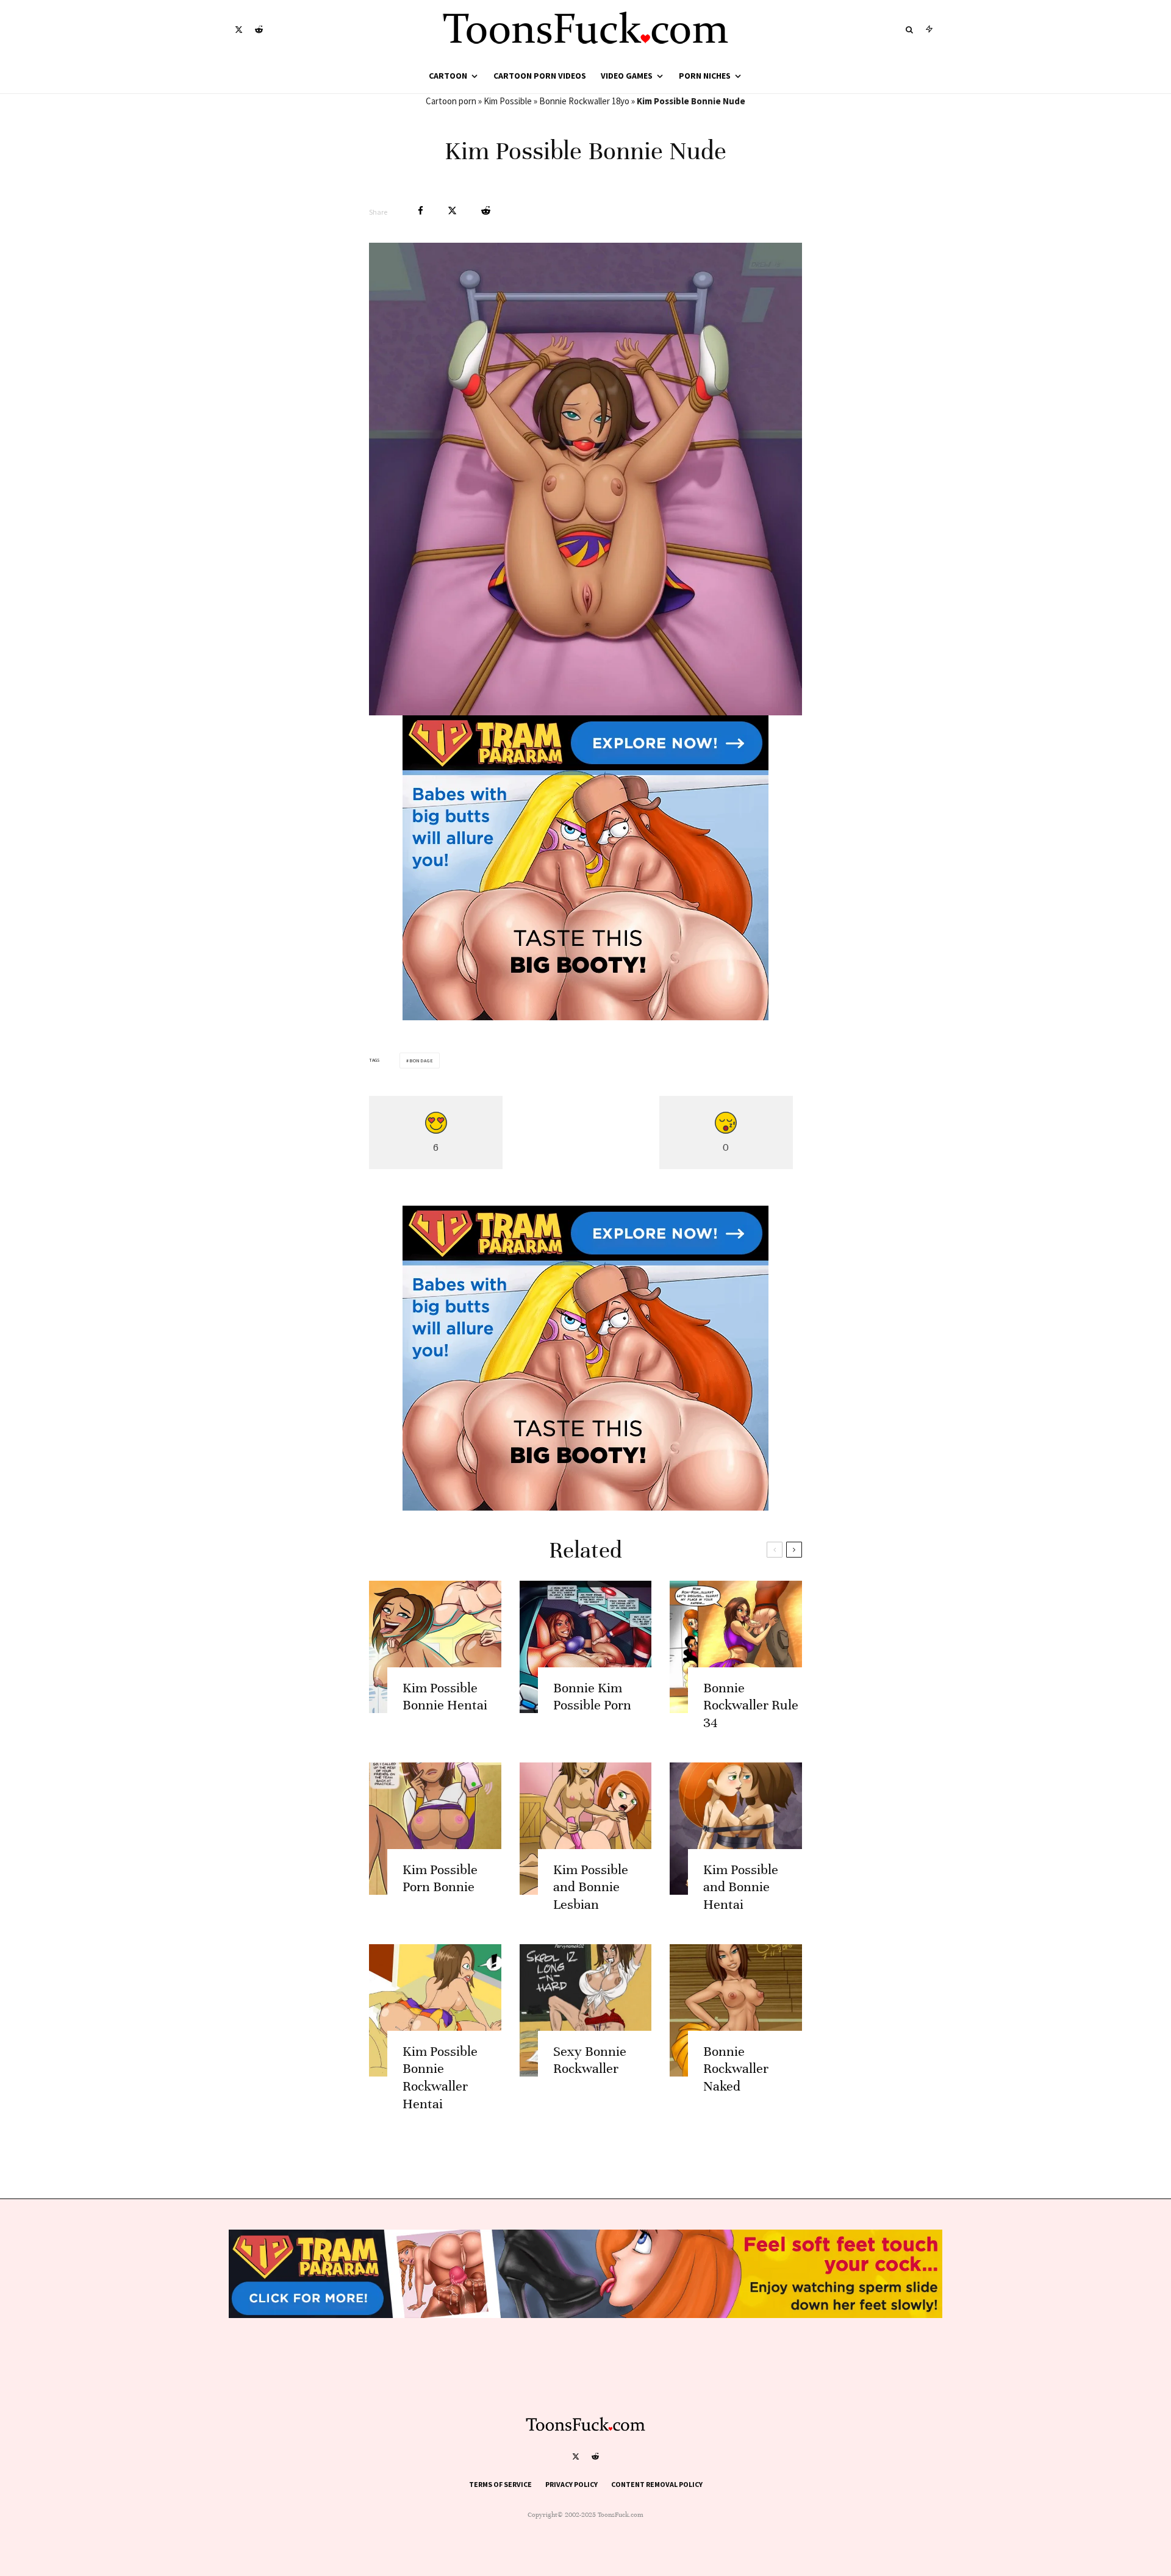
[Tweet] (452, 211)
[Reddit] (259, 30)
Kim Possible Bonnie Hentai (445, 1697)
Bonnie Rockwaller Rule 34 (751, 1705)
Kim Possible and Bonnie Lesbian (591, 1887)
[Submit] (486, 211)
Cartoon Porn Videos (540, 76)
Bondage (421, 1061)
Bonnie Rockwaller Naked (736, 2069)
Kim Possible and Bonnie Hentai (741, 1887)
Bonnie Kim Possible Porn (592, 1697)
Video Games (627, 76)
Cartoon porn (451, 101)
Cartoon (448, 76)
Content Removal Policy (657, 2484)
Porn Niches (705, 76)
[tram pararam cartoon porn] (585, 1017)
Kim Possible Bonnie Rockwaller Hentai (440, 2077)
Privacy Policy (571, 2484)
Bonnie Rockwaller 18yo (584, 101)
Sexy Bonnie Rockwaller (590, 2060)
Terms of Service (500, 2484)
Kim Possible (508, 101)
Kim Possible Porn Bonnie (440, 1878)
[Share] (421, 211)
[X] (239, 30)
